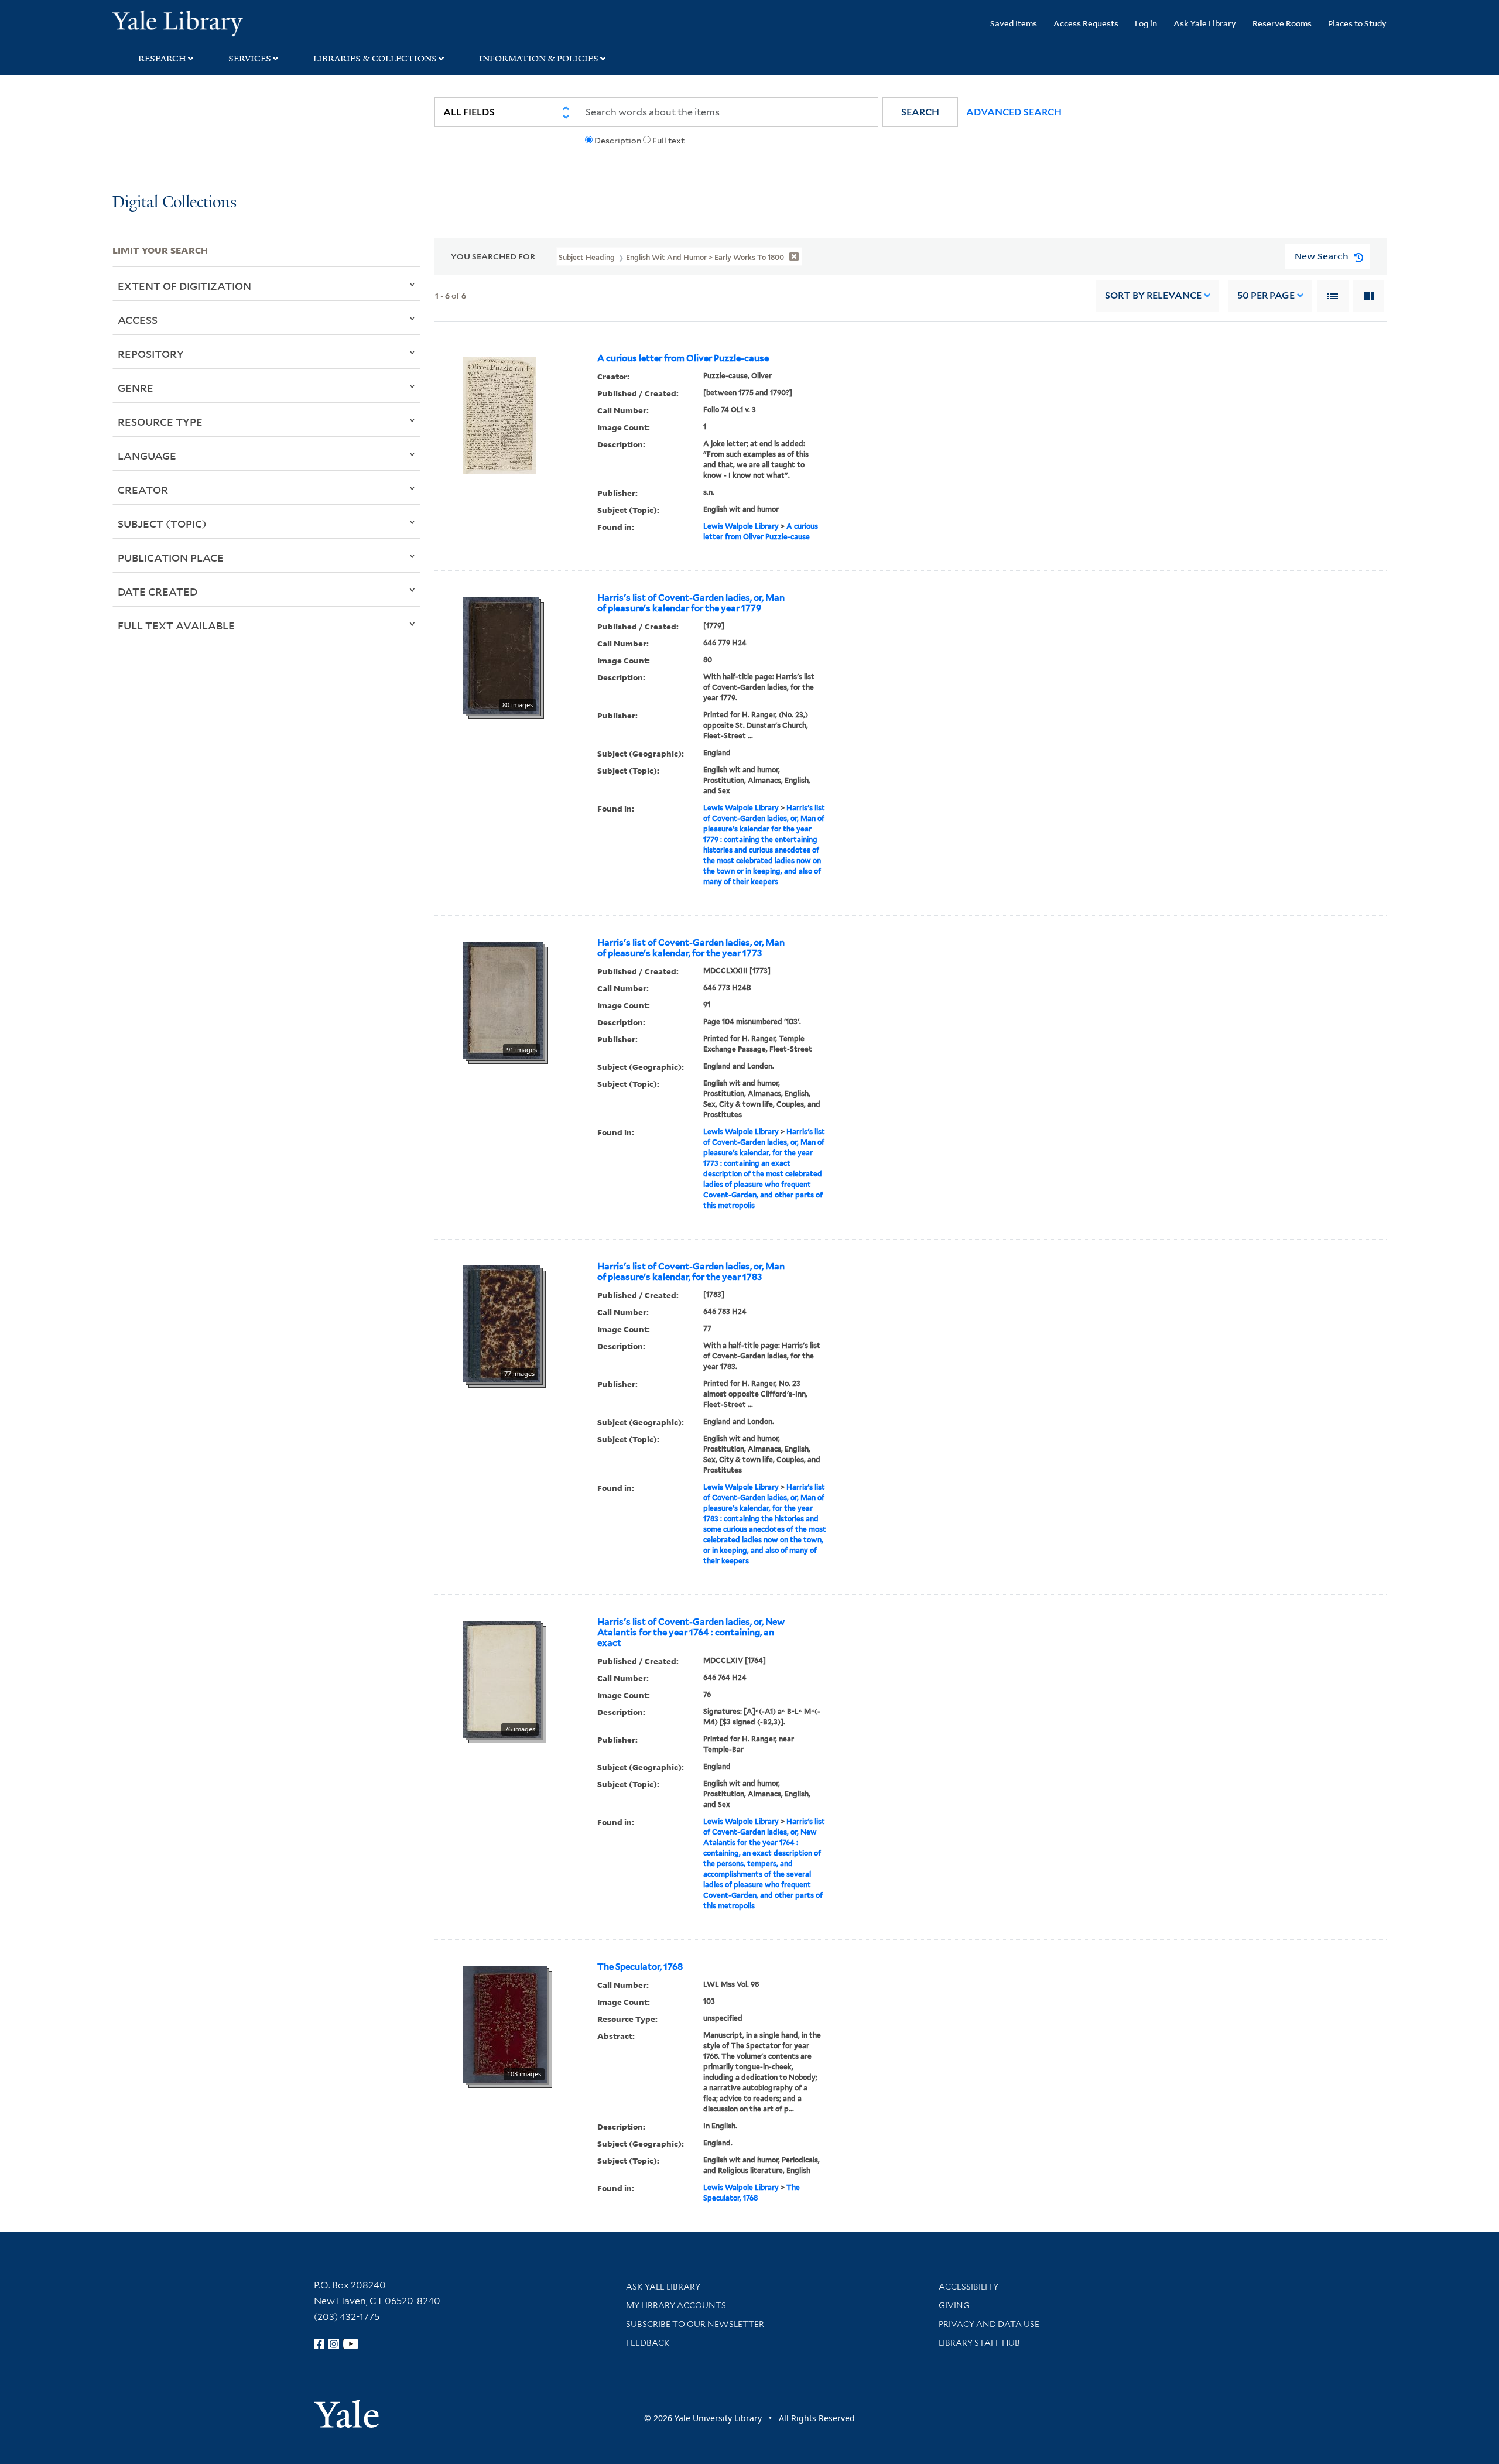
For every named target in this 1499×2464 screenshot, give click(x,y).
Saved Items (1014, 23)
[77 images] (502, 1323)
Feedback (648, 2343)
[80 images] (501, 654)
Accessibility (968, 2287)
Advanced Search (1014, 112)
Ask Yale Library (1205, 23)
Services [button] (250, 59)
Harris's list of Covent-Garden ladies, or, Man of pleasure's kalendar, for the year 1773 (691, 948)
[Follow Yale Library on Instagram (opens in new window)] (334, 2344)
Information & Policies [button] (539, 59)
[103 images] (505, 2023)
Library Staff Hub (979, 2343)
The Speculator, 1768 (640, 1967)
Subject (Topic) (162, 523)
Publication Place (171, 557)
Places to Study (1357, 23)
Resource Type (160, 422)
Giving (954, 2305)
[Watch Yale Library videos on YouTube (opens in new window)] (351, 2344)
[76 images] (502, 1678)
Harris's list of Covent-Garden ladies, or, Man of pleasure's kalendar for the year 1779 (691, 603)
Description (618, 141)
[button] (920, 112)
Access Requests (1086, 23)
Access (138, 320)
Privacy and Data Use (989, 2324)
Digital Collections (174, 203)
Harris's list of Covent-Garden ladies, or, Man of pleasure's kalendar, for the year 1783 (691, 1272)
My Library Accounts (676, 2305)
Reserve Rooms (1282, 23)
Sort (1153, 295)
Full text (668, 141)
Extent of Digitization (184, 286)
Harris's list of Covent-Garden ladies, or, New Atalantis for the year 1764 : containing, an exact (691, 1633)
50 (1266, 295)
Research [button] (162, 59)
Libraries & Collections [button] (375, 59)
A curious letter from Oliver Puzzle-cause (683, 358)
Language (147, 456)
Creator (143, 490)
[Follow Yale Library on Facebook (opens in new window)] (319, 2344)
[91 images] (503, 999)
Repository (151, 354)
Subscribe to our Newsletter (695, 2324)
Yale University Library (208, 22)
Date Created (158, 591)
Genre (136, 388)
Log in (1146, 23)
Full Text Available (176, 625)
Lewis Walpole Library (741, 526)
